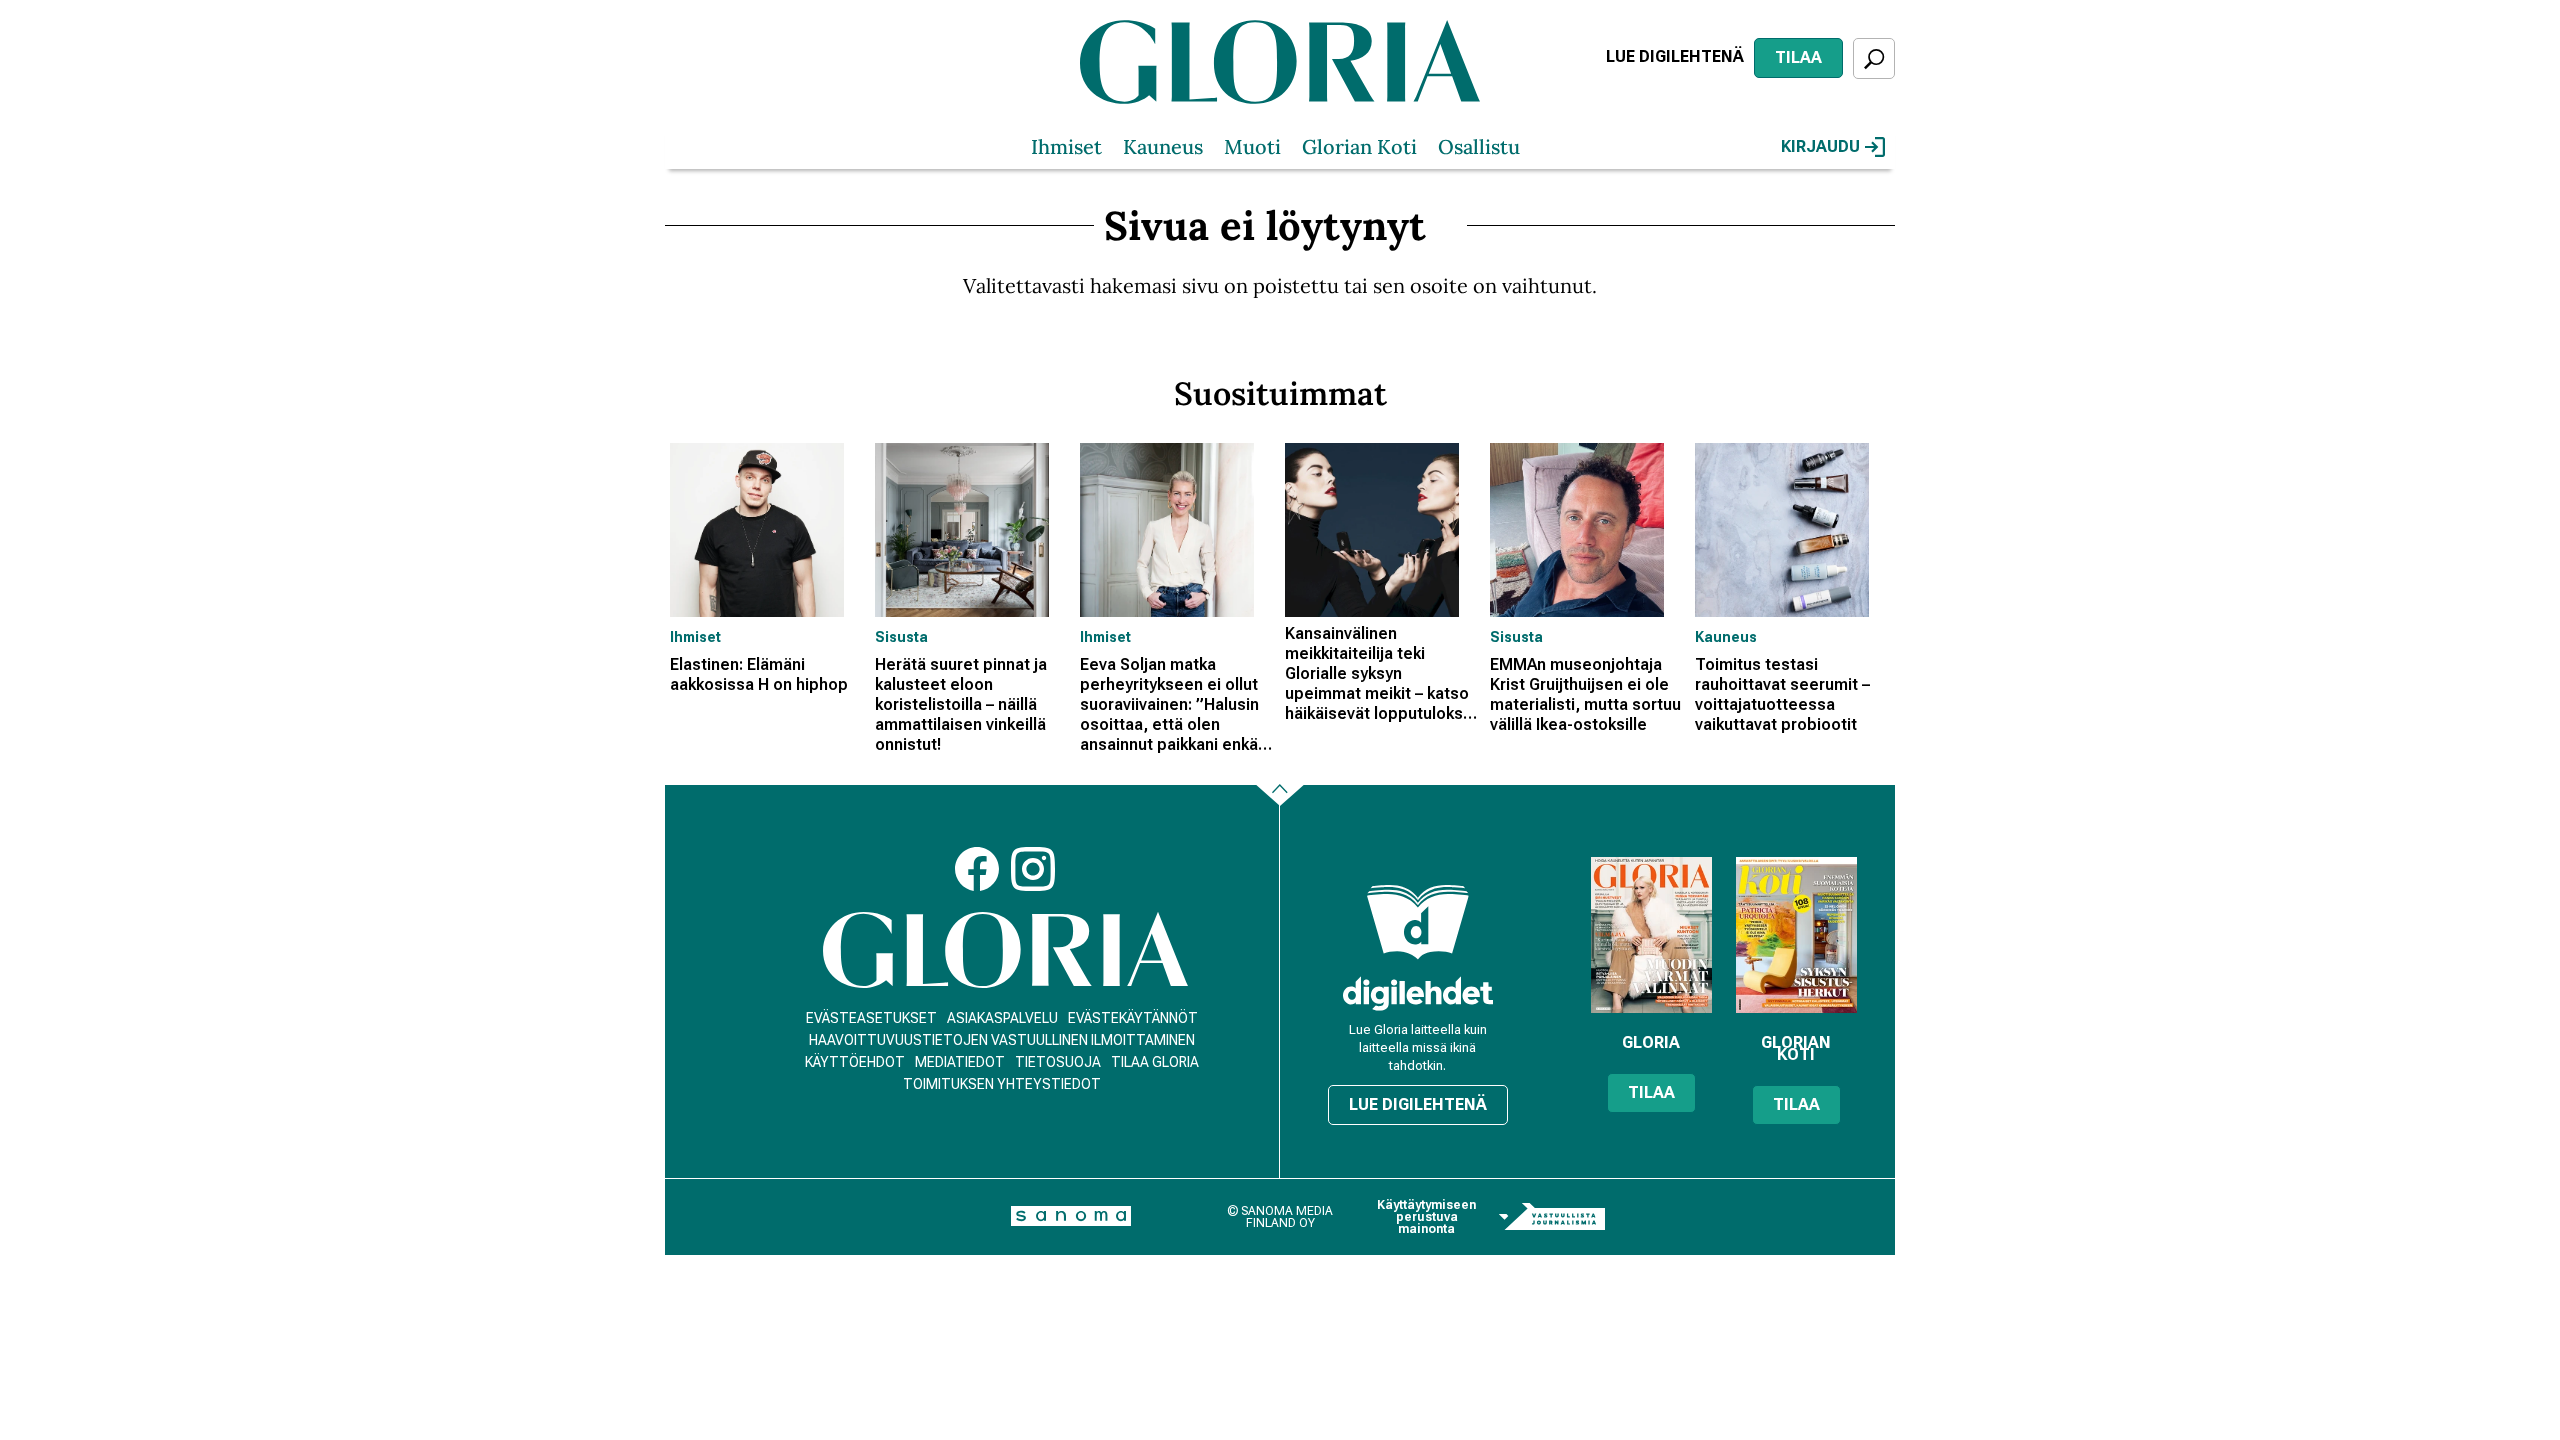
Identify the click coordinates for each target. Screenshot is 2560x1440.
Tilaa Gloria (1155, 1062)
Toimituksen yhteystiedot (1002, 1084)
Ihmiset (1066, 146)
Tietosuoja (1058, 1062)
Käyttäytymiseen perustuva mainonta (1426, 1217)
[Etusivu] (1005, 950)
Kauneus (1163, 146)
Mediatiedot (960, 1062)
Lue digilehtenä (1675, 56)
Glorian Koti (1359, 146)
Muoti (1252, 146)
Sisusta (901, 637)
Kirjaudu (1820, 146)
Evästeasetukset (871, 1018)
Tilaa (1798, 57)
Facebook (977, 869)
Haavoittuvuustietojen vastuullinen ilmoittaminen (1002, 1040)
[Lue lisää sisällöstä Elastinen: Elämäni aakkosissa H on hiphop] (767, 530)
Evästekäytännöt (1133, 1018)
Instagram (1033, 869)
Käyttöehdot (855, 1062)
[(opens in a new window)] (1418, 993)
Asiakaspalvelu (1002, 1018)
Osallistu (1479, 146)
